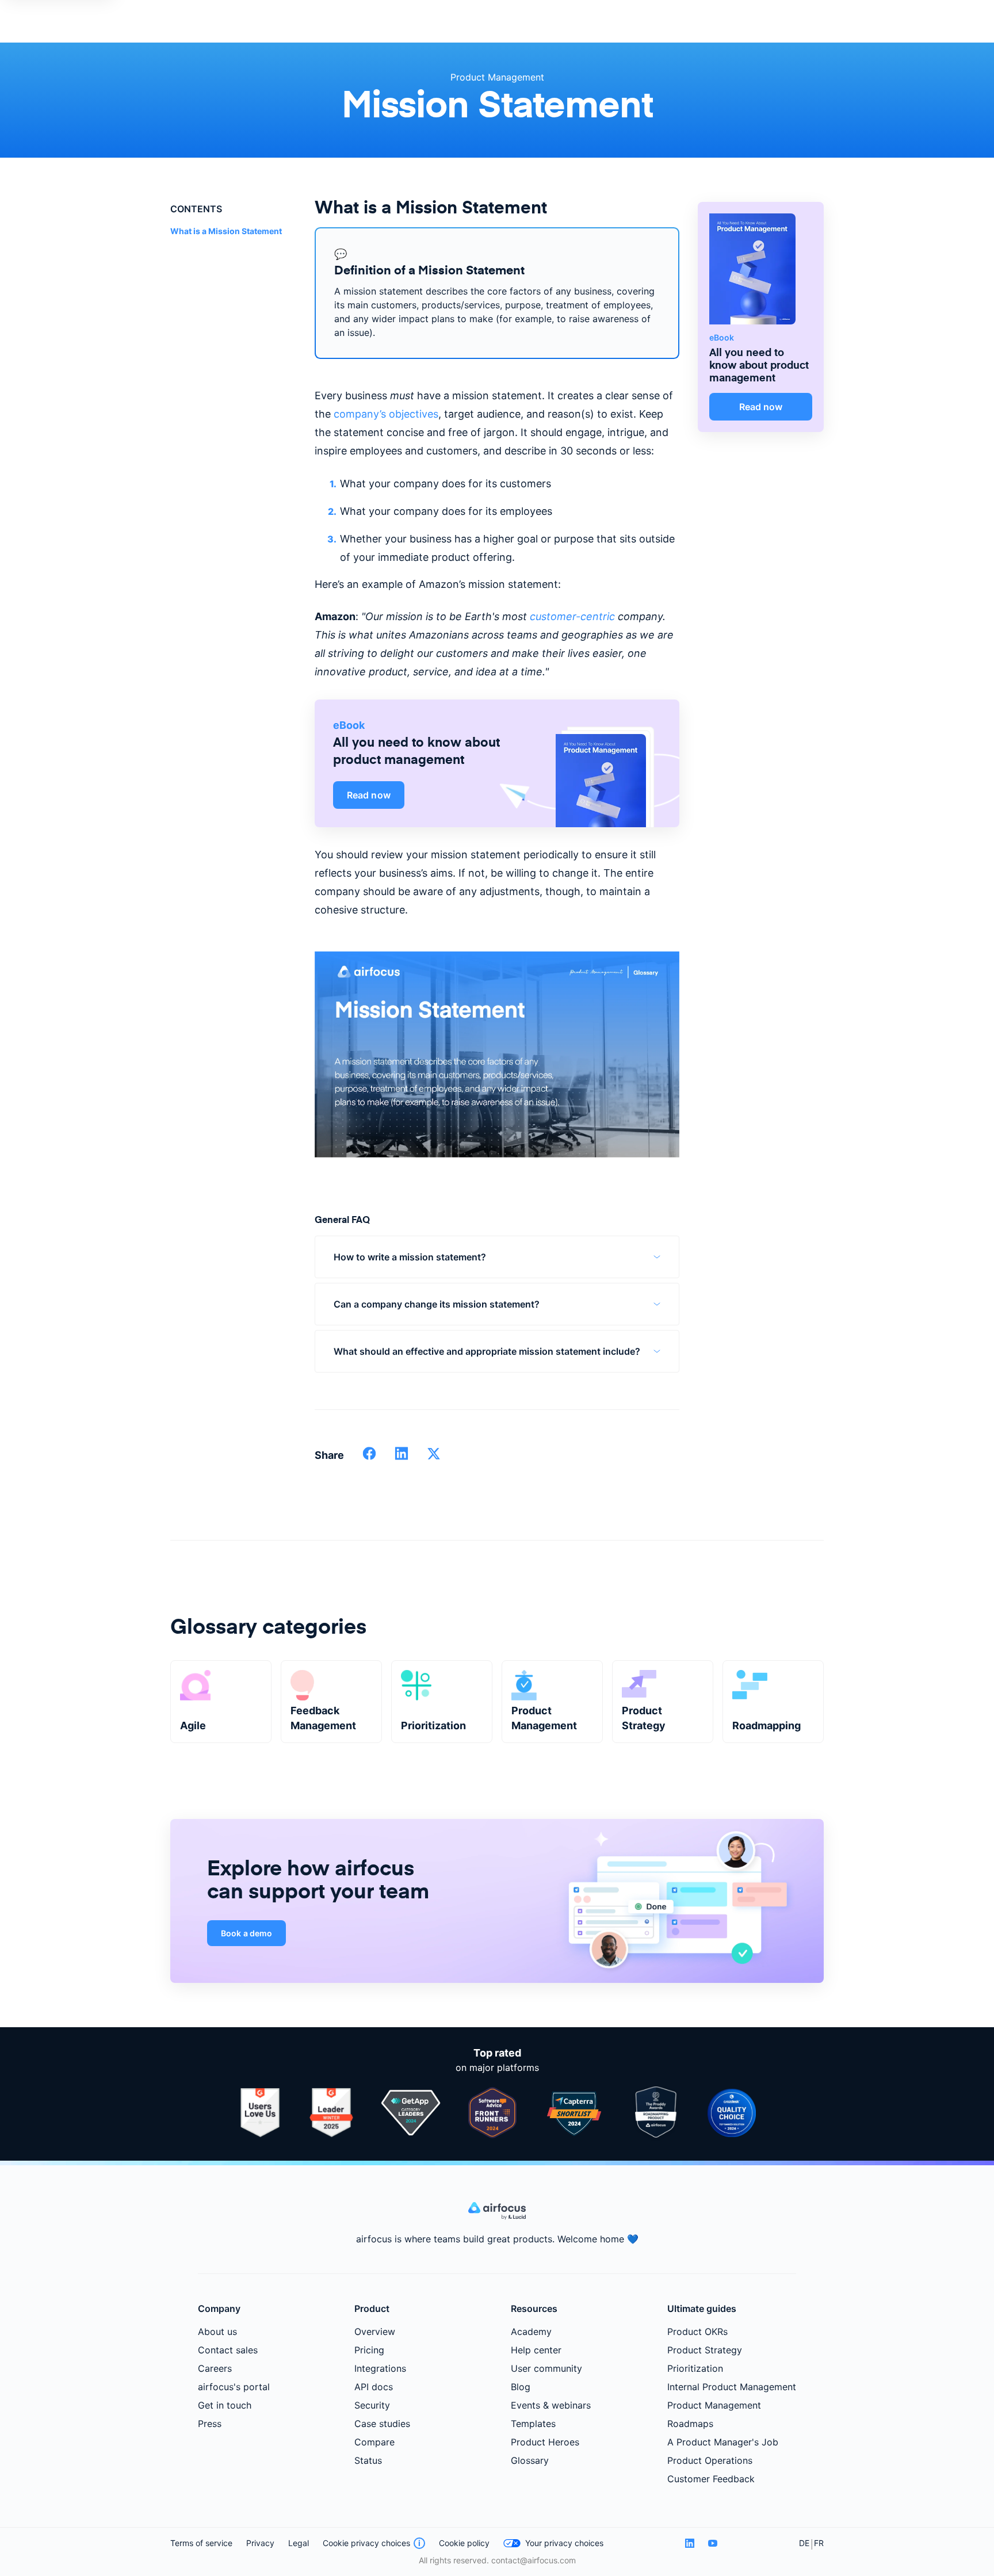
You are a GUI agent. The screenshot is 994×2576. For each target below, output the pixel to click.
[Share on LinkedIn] (402, 1457)
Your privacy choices (564, 2543)
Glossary (530, 2460)
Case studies (382, 2424)
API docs (374, 2387)
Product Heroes (545, 2442)
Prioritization (695, 2368)
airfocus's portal (234, 2387)
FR (819, 2543)
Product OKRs (697, 2332)
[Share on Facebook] (369, 1457)
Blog (521, 2387)
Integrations (380, 2368)
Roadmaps (690, 2424)
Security (372, 2405)
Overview (375, 2332)
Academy (531, 2332)
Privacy (260, 2543)
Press (210, 2424)
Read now (369, 795)
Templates (533, 2424)
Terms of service (201, 2543)
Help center (536, 2350)
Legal (299, 2543)
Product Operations (710, 2460)
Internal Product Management (732, 2387)
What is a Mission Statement (226, 231)
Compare (374, 2442)
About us (217, 2332)
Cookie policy (464, 2543)
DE (804, 2543)
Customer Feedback (711, 2479)
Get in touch (225, 2405)
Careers (215, 2368)
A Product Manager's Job (723, 2442)
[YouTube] (713, 2543)
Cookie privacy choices (366, 2543)
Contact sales (228, 2350)
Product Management (497, 77)
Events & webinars (551, 2405)
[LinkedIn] (690, 2543)
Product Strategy (705, 2350)
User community (546, 2368)
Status (368, 2460)
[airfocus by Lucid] (497, 2216)
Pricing (369, 2350)
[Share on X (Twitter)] (434, 1457)
